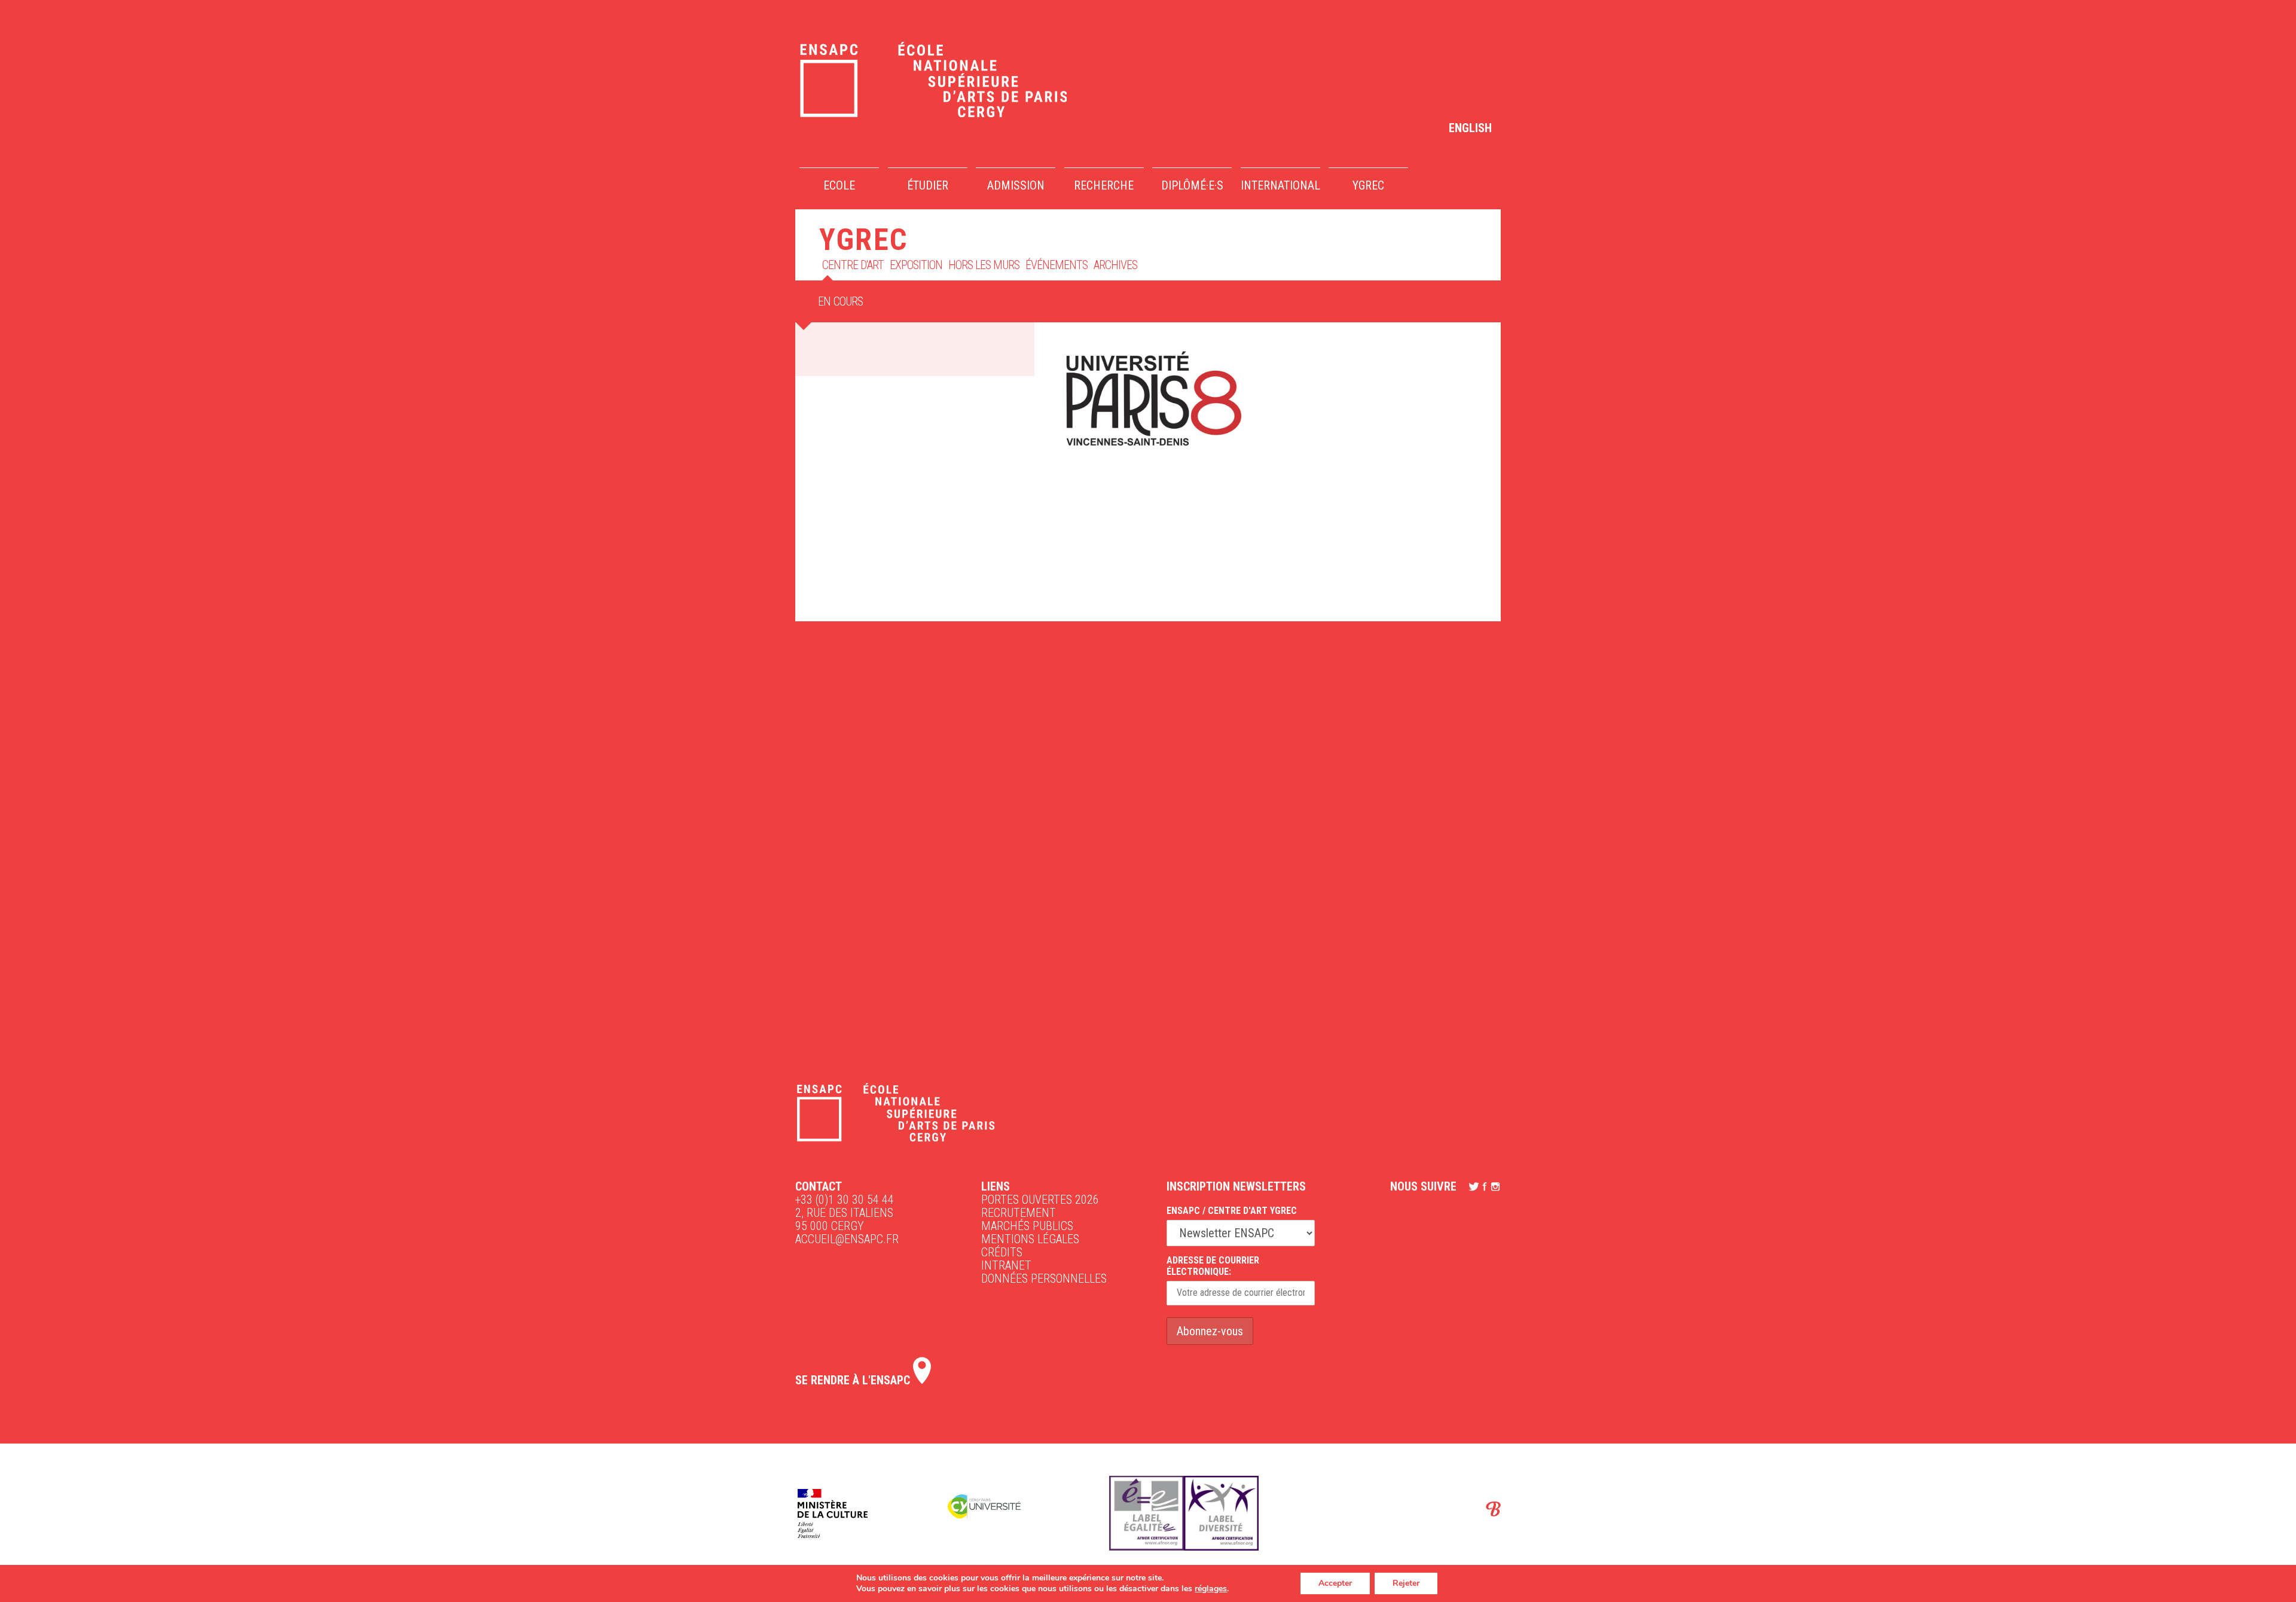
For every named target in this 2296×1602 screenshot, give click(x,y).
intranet (1006, 1265)
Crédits (1002, 1252)
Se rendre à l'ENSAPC (854, 1380)
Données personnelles (1044, 1278)
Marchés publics (1027, 1226)
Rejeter (1406, 1583)
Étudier (928, 185)
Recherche (1104, 185)
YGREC (1368, 185)
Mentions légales (1030, 1239)
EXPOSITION (916, 265)
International (1280, 185)
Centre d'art (853, 265)
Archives (1115, 265)
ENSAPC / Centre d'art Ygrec (1232, 1211)
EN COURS (841, 301)
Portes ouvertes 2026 (1040, 1200)
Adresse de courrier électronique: (1213, 1266)
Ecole (839, 185)
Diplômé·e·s (1192, 185)
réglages (1211, 1589)
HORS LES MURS (984, 265)
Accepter (1335, 1583)
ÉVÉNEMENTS (1057, 265)
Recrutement (1019, 1213)
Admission (1016, 185)
